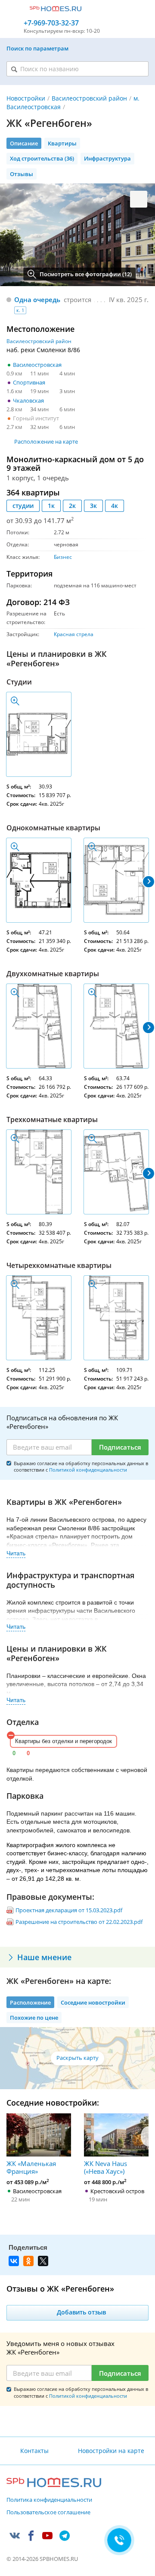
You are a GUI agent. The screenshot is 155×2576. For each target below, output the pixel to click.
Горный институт (36, 418)
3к (93, 506)
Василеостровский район (89, 98)
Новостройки (26, 98)
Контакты (34, 2451)
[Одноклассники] (28, 2261)
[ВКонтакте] (14, 2261)
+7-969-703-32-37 (51, 23)
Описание (24, 143)
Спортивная (29, 382)
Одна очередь (37, 300)
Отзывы (22, 174)
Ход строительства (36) (42, 158)
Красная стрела (74, 634)
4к (115, 506)
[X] (43, 2261)
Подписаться (120, 1447)
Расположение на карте (46, 441)
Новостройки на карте (111, 2451)
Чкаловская (28, 400)
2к (72, 506)
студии (23, 506)
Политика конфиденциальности (49, 2500)
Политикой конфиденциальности (88, 1470)
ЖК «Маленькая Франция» (31, 2167)
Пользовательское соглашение (48, 2513)
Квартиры (62, 143)
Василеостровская (37, 365)
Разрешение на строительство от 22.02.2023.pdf (79, 1922)
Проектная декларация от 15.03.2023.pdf (69, 1910)
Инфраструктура (107, 158)
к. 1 (20, 310)
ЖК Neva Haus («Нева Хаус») (105, 2167)
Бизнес (63, 557)
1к (51, 506)
